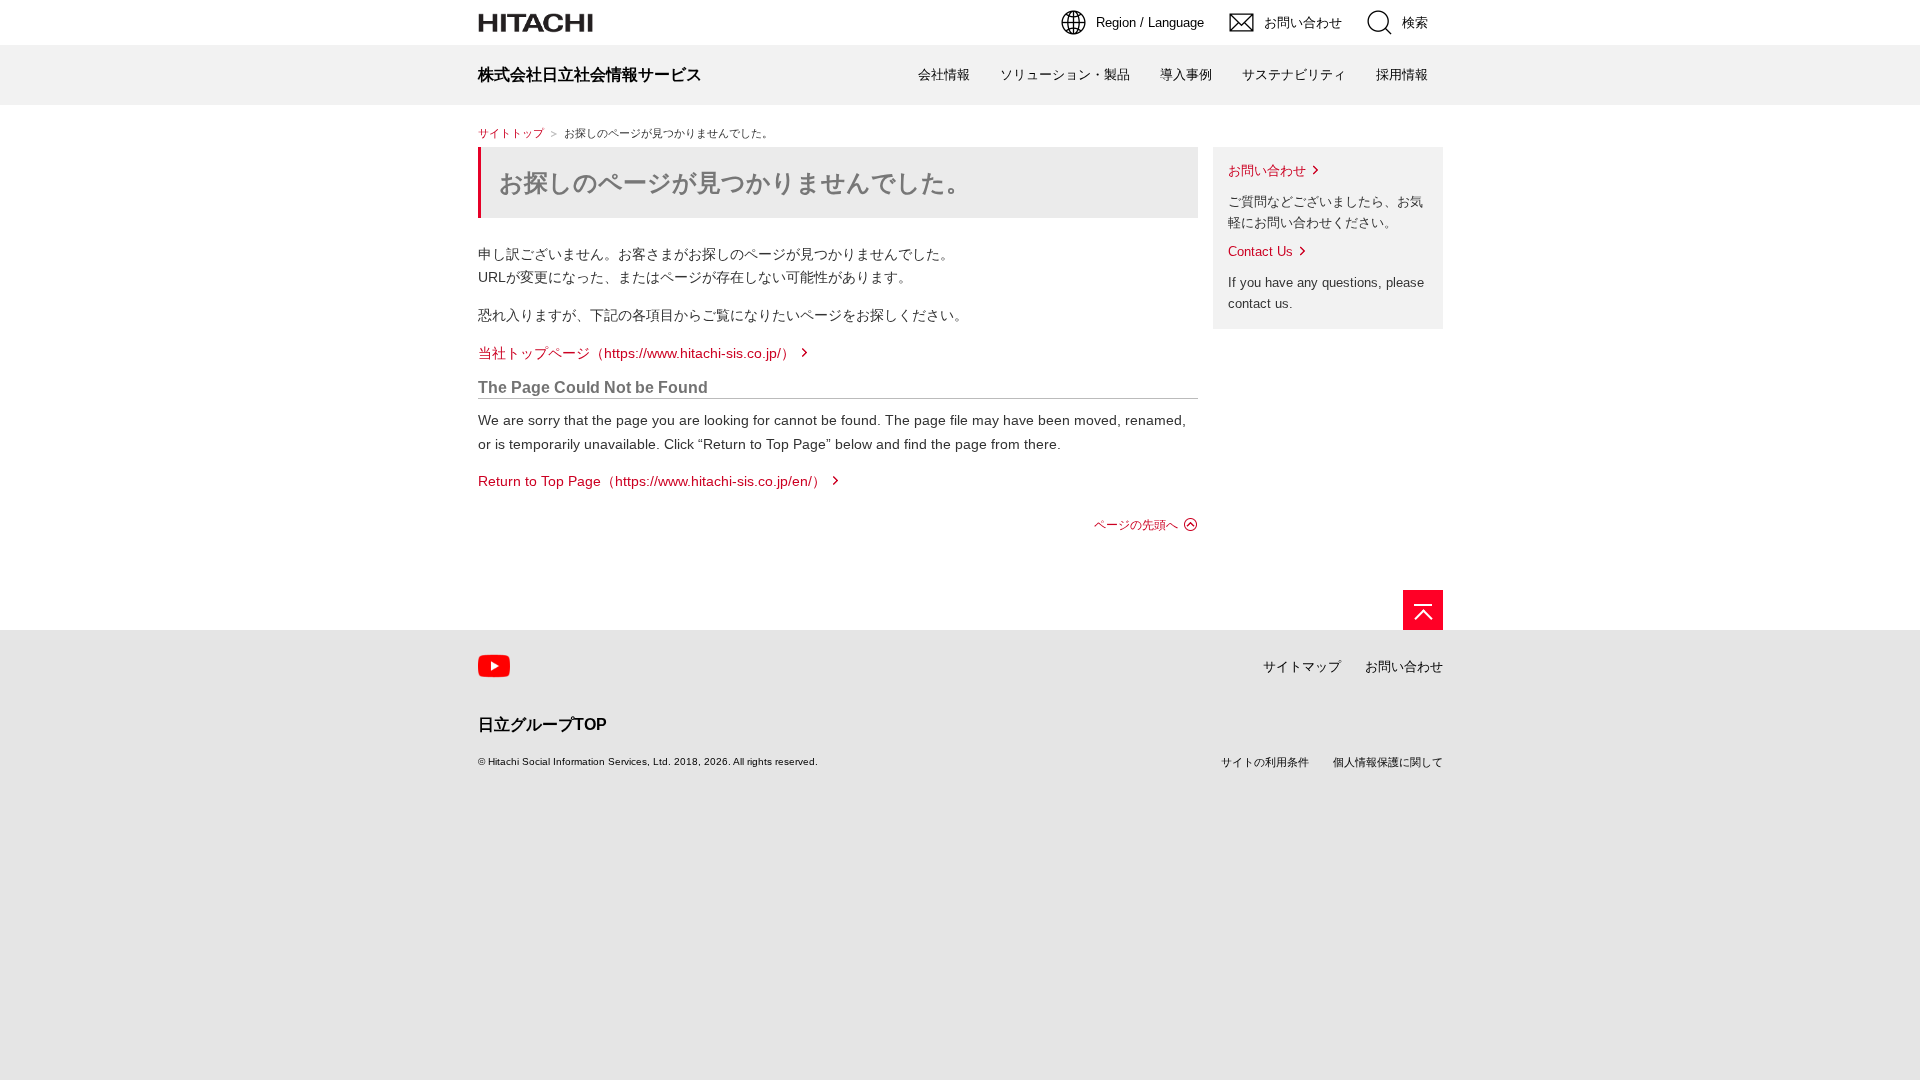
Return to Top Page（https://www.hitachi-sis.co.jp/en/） (652, 481)
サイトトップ (511, 133)
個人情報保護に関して (1388, 762)
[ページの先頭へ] (1423, 610)
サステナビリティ (1294, 74)
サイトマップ (1302, 666)
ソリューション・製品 (1065, 74)
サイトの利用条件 (1265, 762)
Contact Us (1260, 251)
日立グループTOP (542, 724)
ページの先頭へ (1136, 525)
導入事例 (1186, 74)
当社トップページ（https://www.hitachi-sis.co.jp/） (636, 353)
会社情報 (944, 74)
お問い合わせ (1267, 170)
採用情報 (1402, 74)
